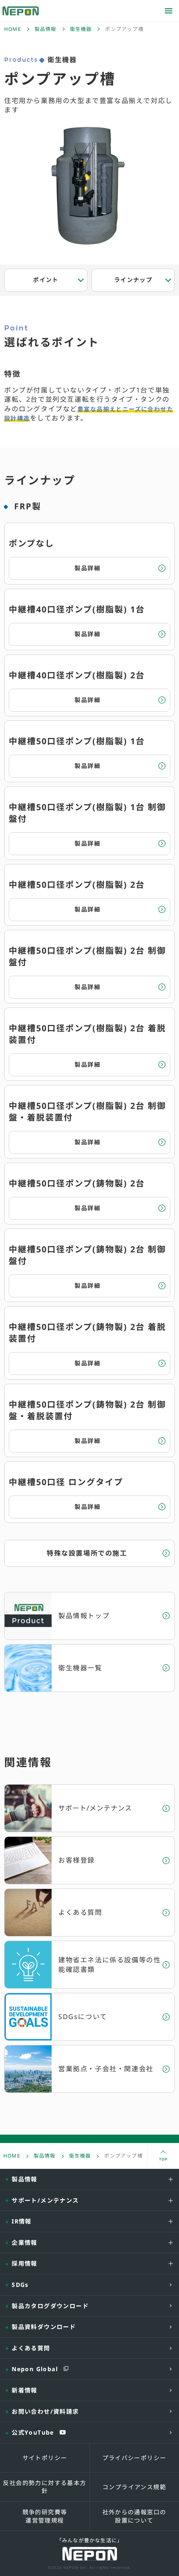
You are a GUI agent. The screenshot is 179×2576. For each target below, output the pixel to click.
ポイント (46, 280)
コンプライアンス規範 (134, 2487)
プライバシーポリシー (134, 2458)
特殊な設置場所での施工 (87, 1553)
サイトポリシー (45, 2458)
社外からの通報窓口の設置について (134, 2516)
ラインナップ (133, 280)
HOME (13, 29)
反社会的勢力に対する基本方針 (45, 2487)
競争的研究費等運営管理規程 (45, 2516)
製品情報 (46, 29)
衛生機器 (81, 29)
